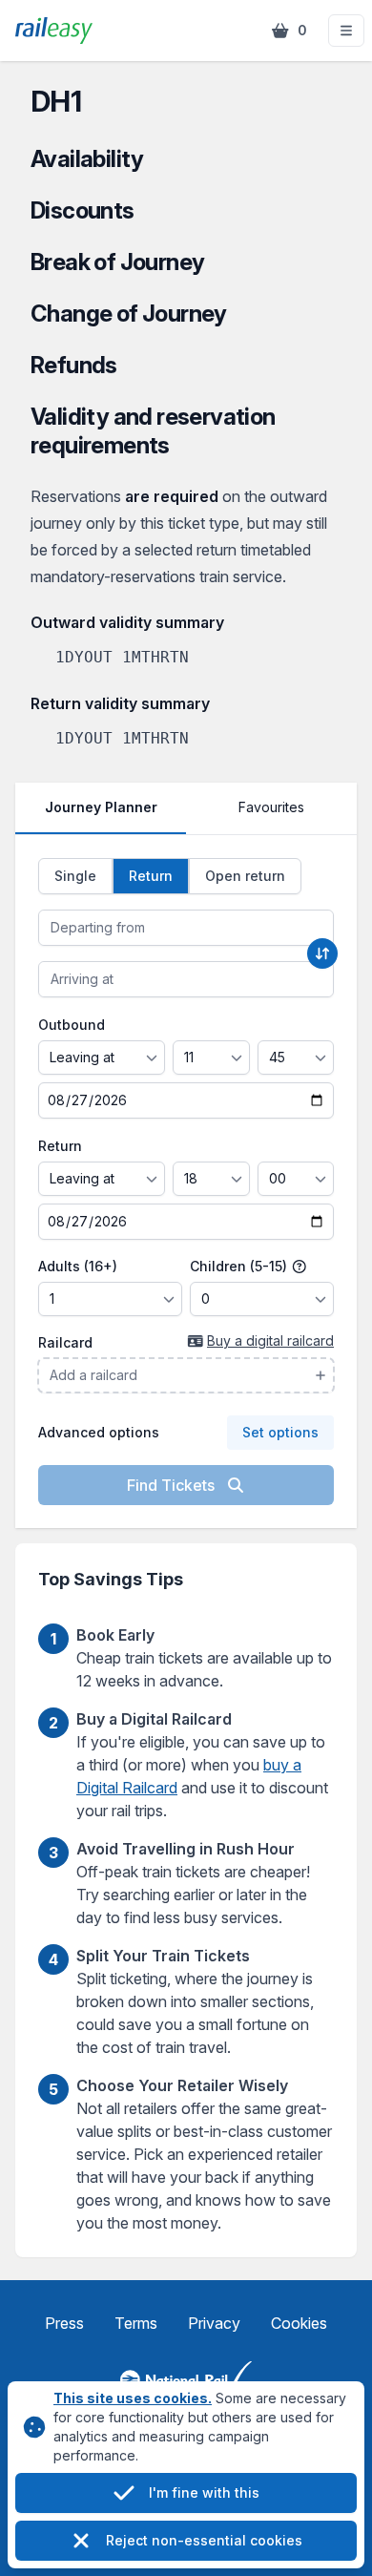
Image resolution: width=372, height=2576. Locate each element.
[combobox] (186, 928)
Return (60, 1146)
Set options (280, 1432)
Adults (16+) (78, 1266)
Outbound (72, 1025)
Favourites (271, 807)
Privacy (214, 2323)
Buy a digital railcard (270, 1340)
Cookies (299, 2323)
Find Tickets (173, 1485)
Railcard (65, 1342)
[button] (346, 31)
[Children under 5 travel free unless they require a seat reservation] (300, 1267)
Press (64, 2323)
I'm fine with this (204, 2492)
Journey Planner (101, 807)
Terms (136, 2323)
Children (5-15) (240, 1266)
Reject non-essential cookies (204, 2540)
